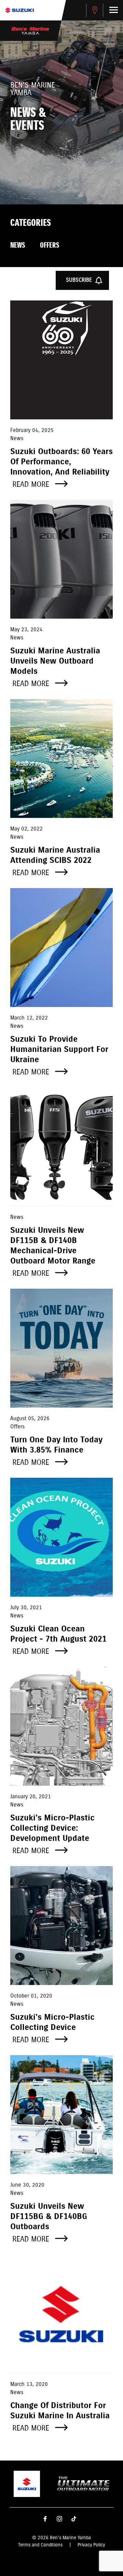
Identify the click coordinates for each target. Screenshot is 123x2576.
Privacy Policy (91, 2545)
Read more (32, 485)
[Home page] (19, 10)
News (18, 246)
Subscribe (79, 280)
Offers (50, 246)
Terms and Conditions (40, 2545)
